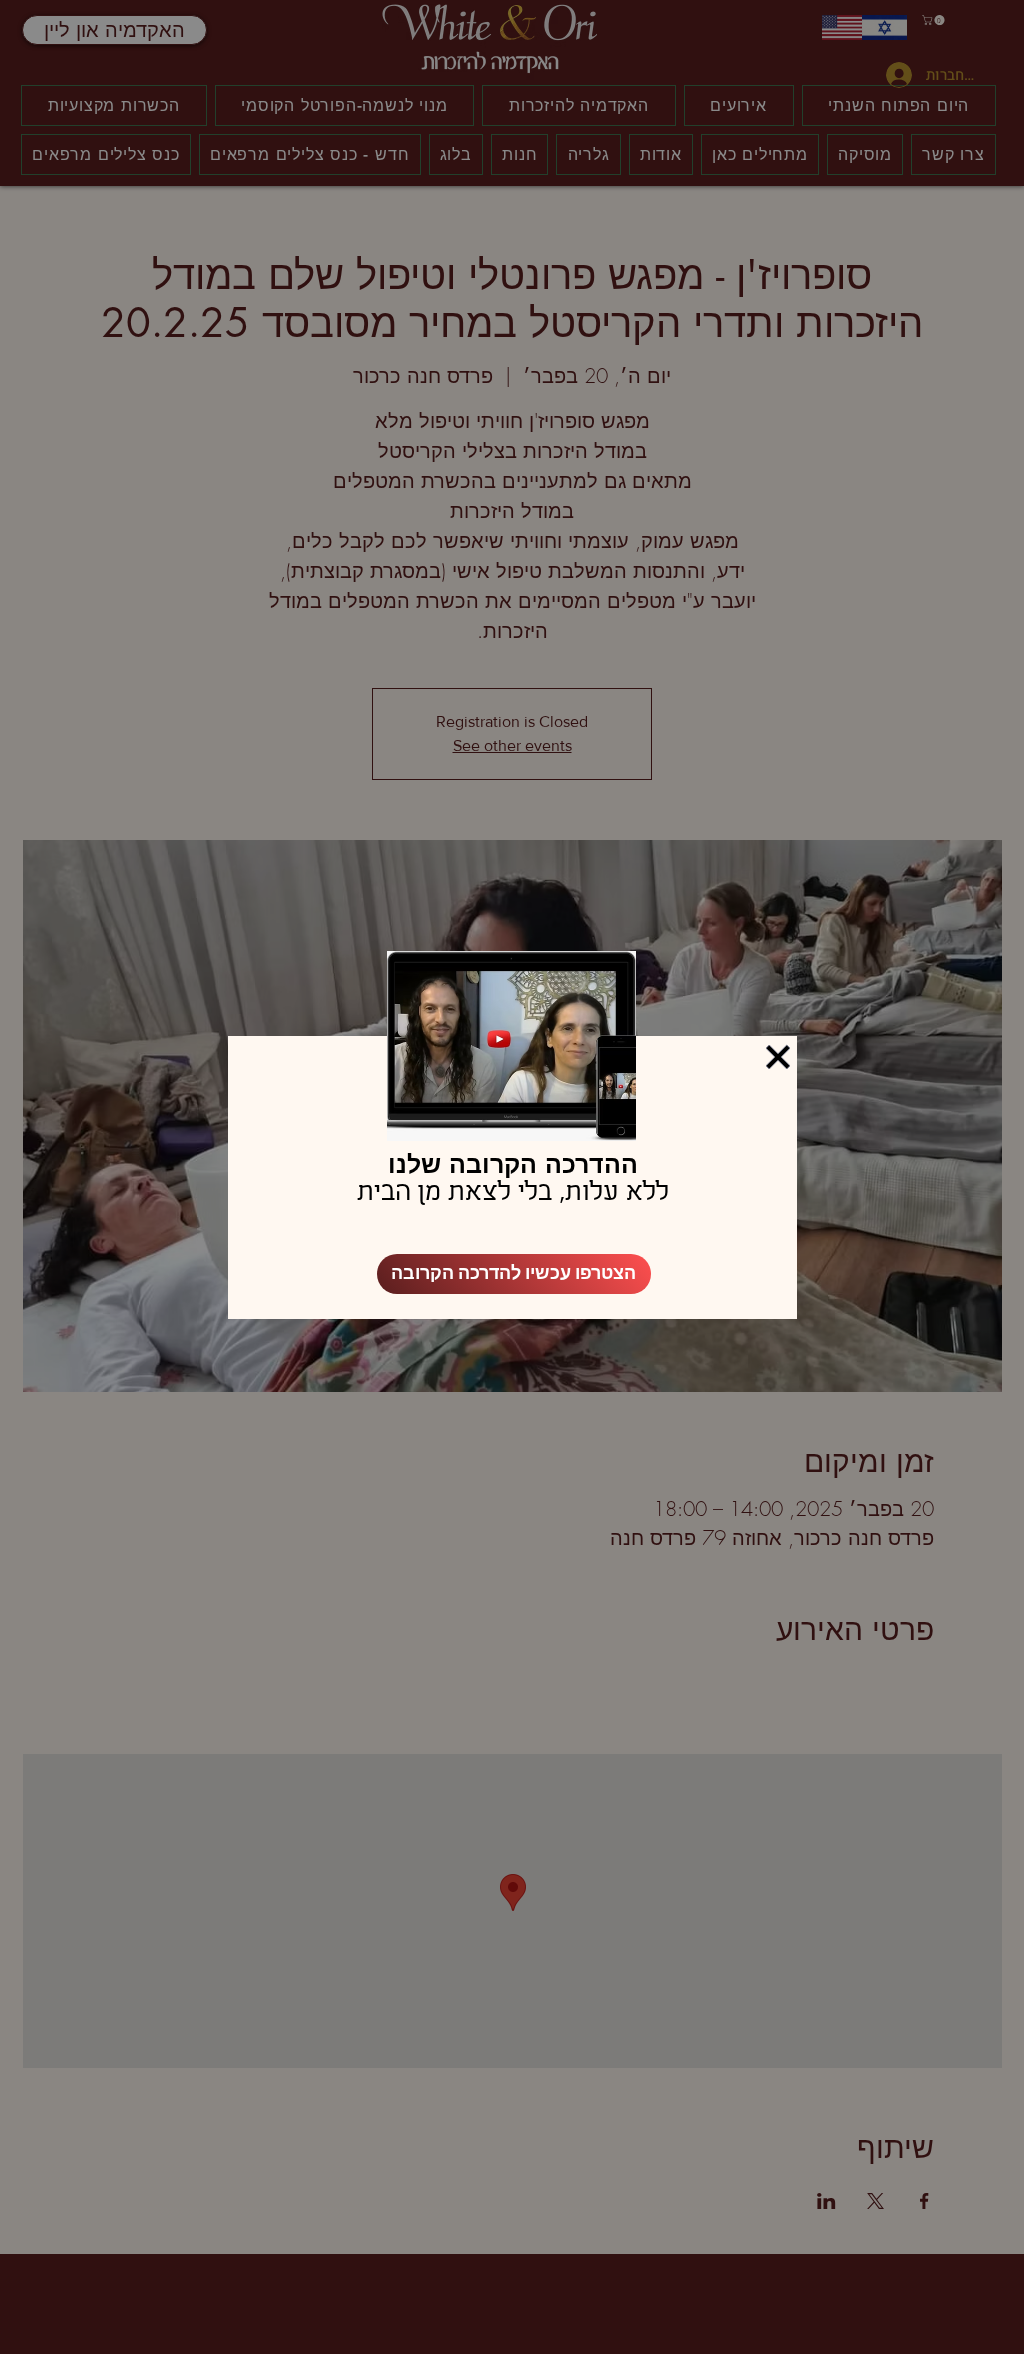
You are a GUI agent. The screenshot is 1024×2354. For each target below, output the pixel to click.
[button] (778, 1057)
